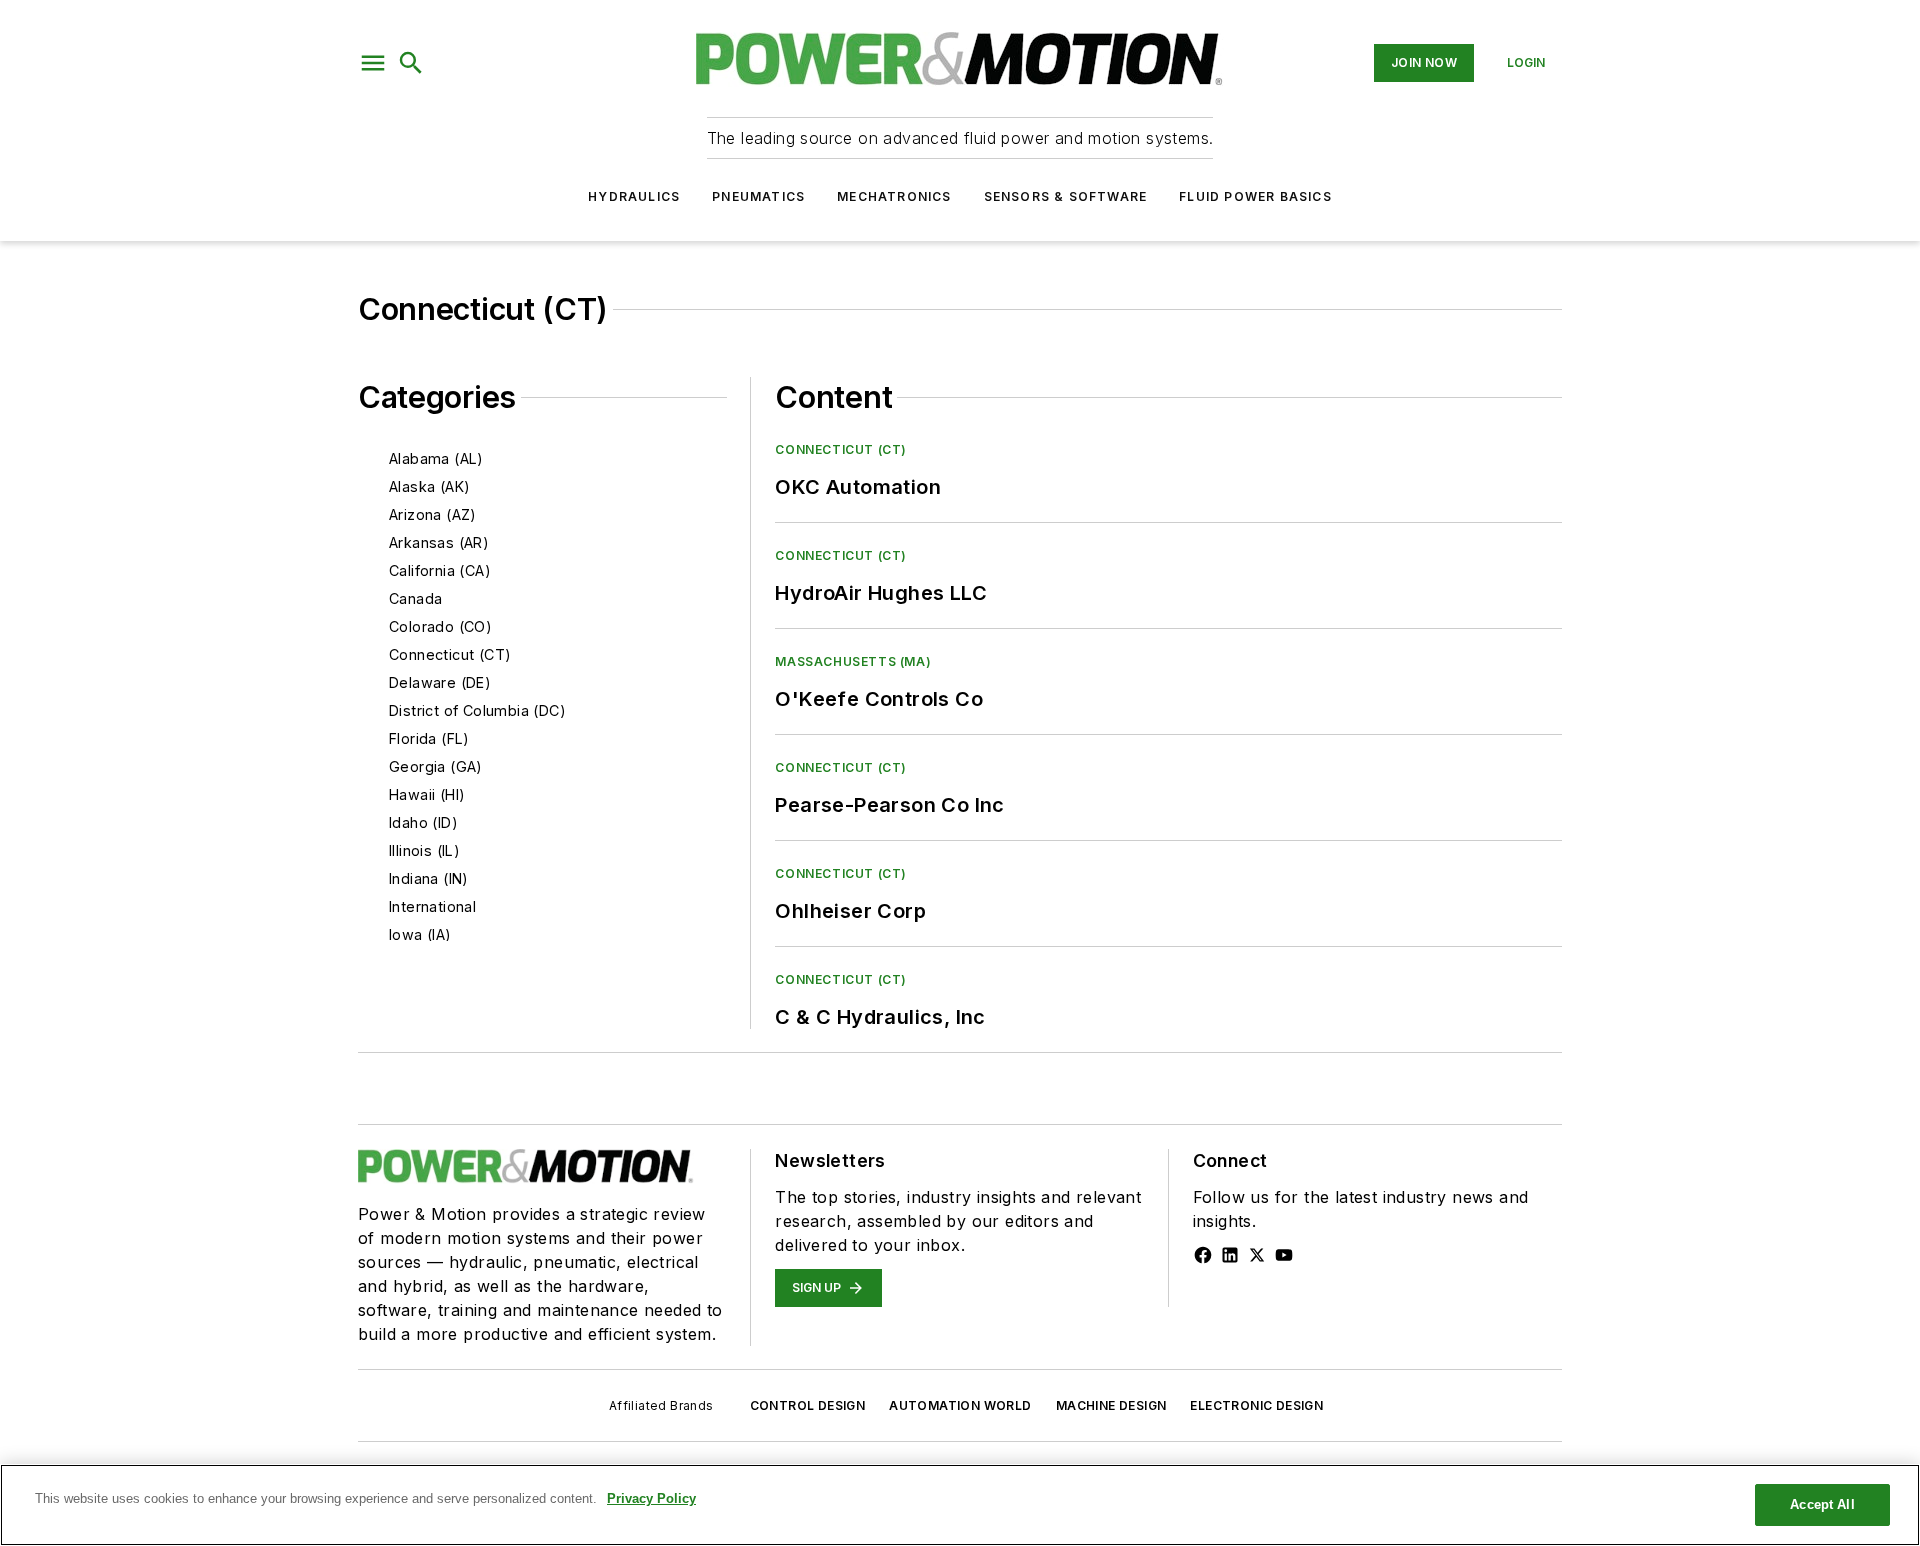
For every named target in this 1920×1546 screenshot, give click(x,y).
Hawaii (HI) (427, 794)
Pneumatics (758, 196)
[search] (411, 63)
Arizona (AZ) (433, 514)
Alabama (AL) (436, 458)
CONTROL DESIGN (808, 1405)
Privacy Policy (651, 1498)
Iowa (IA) (420, 934)
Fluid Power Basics (1255, 196)
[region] (960, 1505)
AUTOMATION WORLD (960, 1405)
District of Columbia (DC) (477, 710)
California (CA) (440, 570)
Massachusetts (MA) (853, 661)
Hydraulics (634, 196)
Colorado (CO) (440, 626)
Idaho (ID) (423, 822)
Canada (415, 598)
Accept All (1822, 1504)
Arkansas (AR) (439, 542)
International (432, 906)
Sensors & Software (1066, 196)
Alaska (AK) (429, 486)
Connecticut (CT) (450, 654)
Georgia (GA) (436, 766)
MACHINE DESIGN (1111, 1405)
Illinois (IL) (424, 850)
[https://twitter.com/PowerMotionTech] (1257, 1255)
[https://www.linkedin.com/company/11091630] (1230, 1255)
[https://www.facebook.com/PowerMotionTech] (1203, 1255)
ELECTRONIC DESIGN (1256, 1405)
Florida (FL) (429, 738)
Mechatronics (894, 196)
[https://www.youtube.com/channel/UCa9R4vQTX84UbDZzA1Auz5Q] (1284, 1255)
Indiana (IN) (429, 878)
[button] (373, 63)
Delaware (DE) (440, 682)
